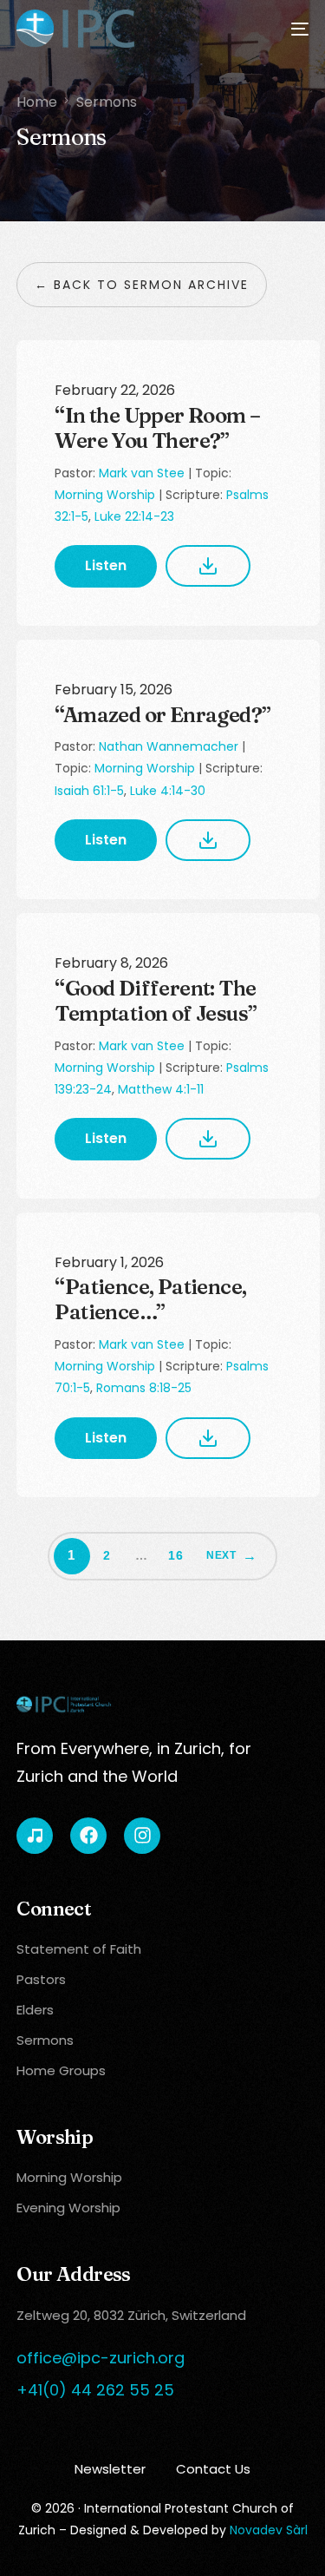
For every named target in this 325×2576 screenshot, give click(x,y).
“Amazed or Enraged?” (162, 715)
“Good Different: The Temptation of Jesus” (156, 1001)
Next (221, 1555)
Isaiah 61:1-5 (89, 791)
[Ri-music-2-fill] (35, 1836)
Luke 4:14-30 (168, 791)
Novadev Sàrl (269, 2530)
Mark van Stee (142, 473)
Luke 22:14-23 (134, 516)
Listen (106, 565)
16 (176, 1555)
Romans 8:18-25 (144, 1388)
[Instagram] (142, 1836)
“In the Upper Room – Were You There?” (157, 428)
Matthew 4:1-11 (161, 1089)
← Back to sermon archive (142, 285)
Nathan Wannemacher (169, 746)
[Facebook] (88, 1836)
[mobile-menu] (289, 29)
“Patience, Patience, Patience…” (150, 1299)
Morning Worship (105, 495)
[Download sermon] (208, 566)
